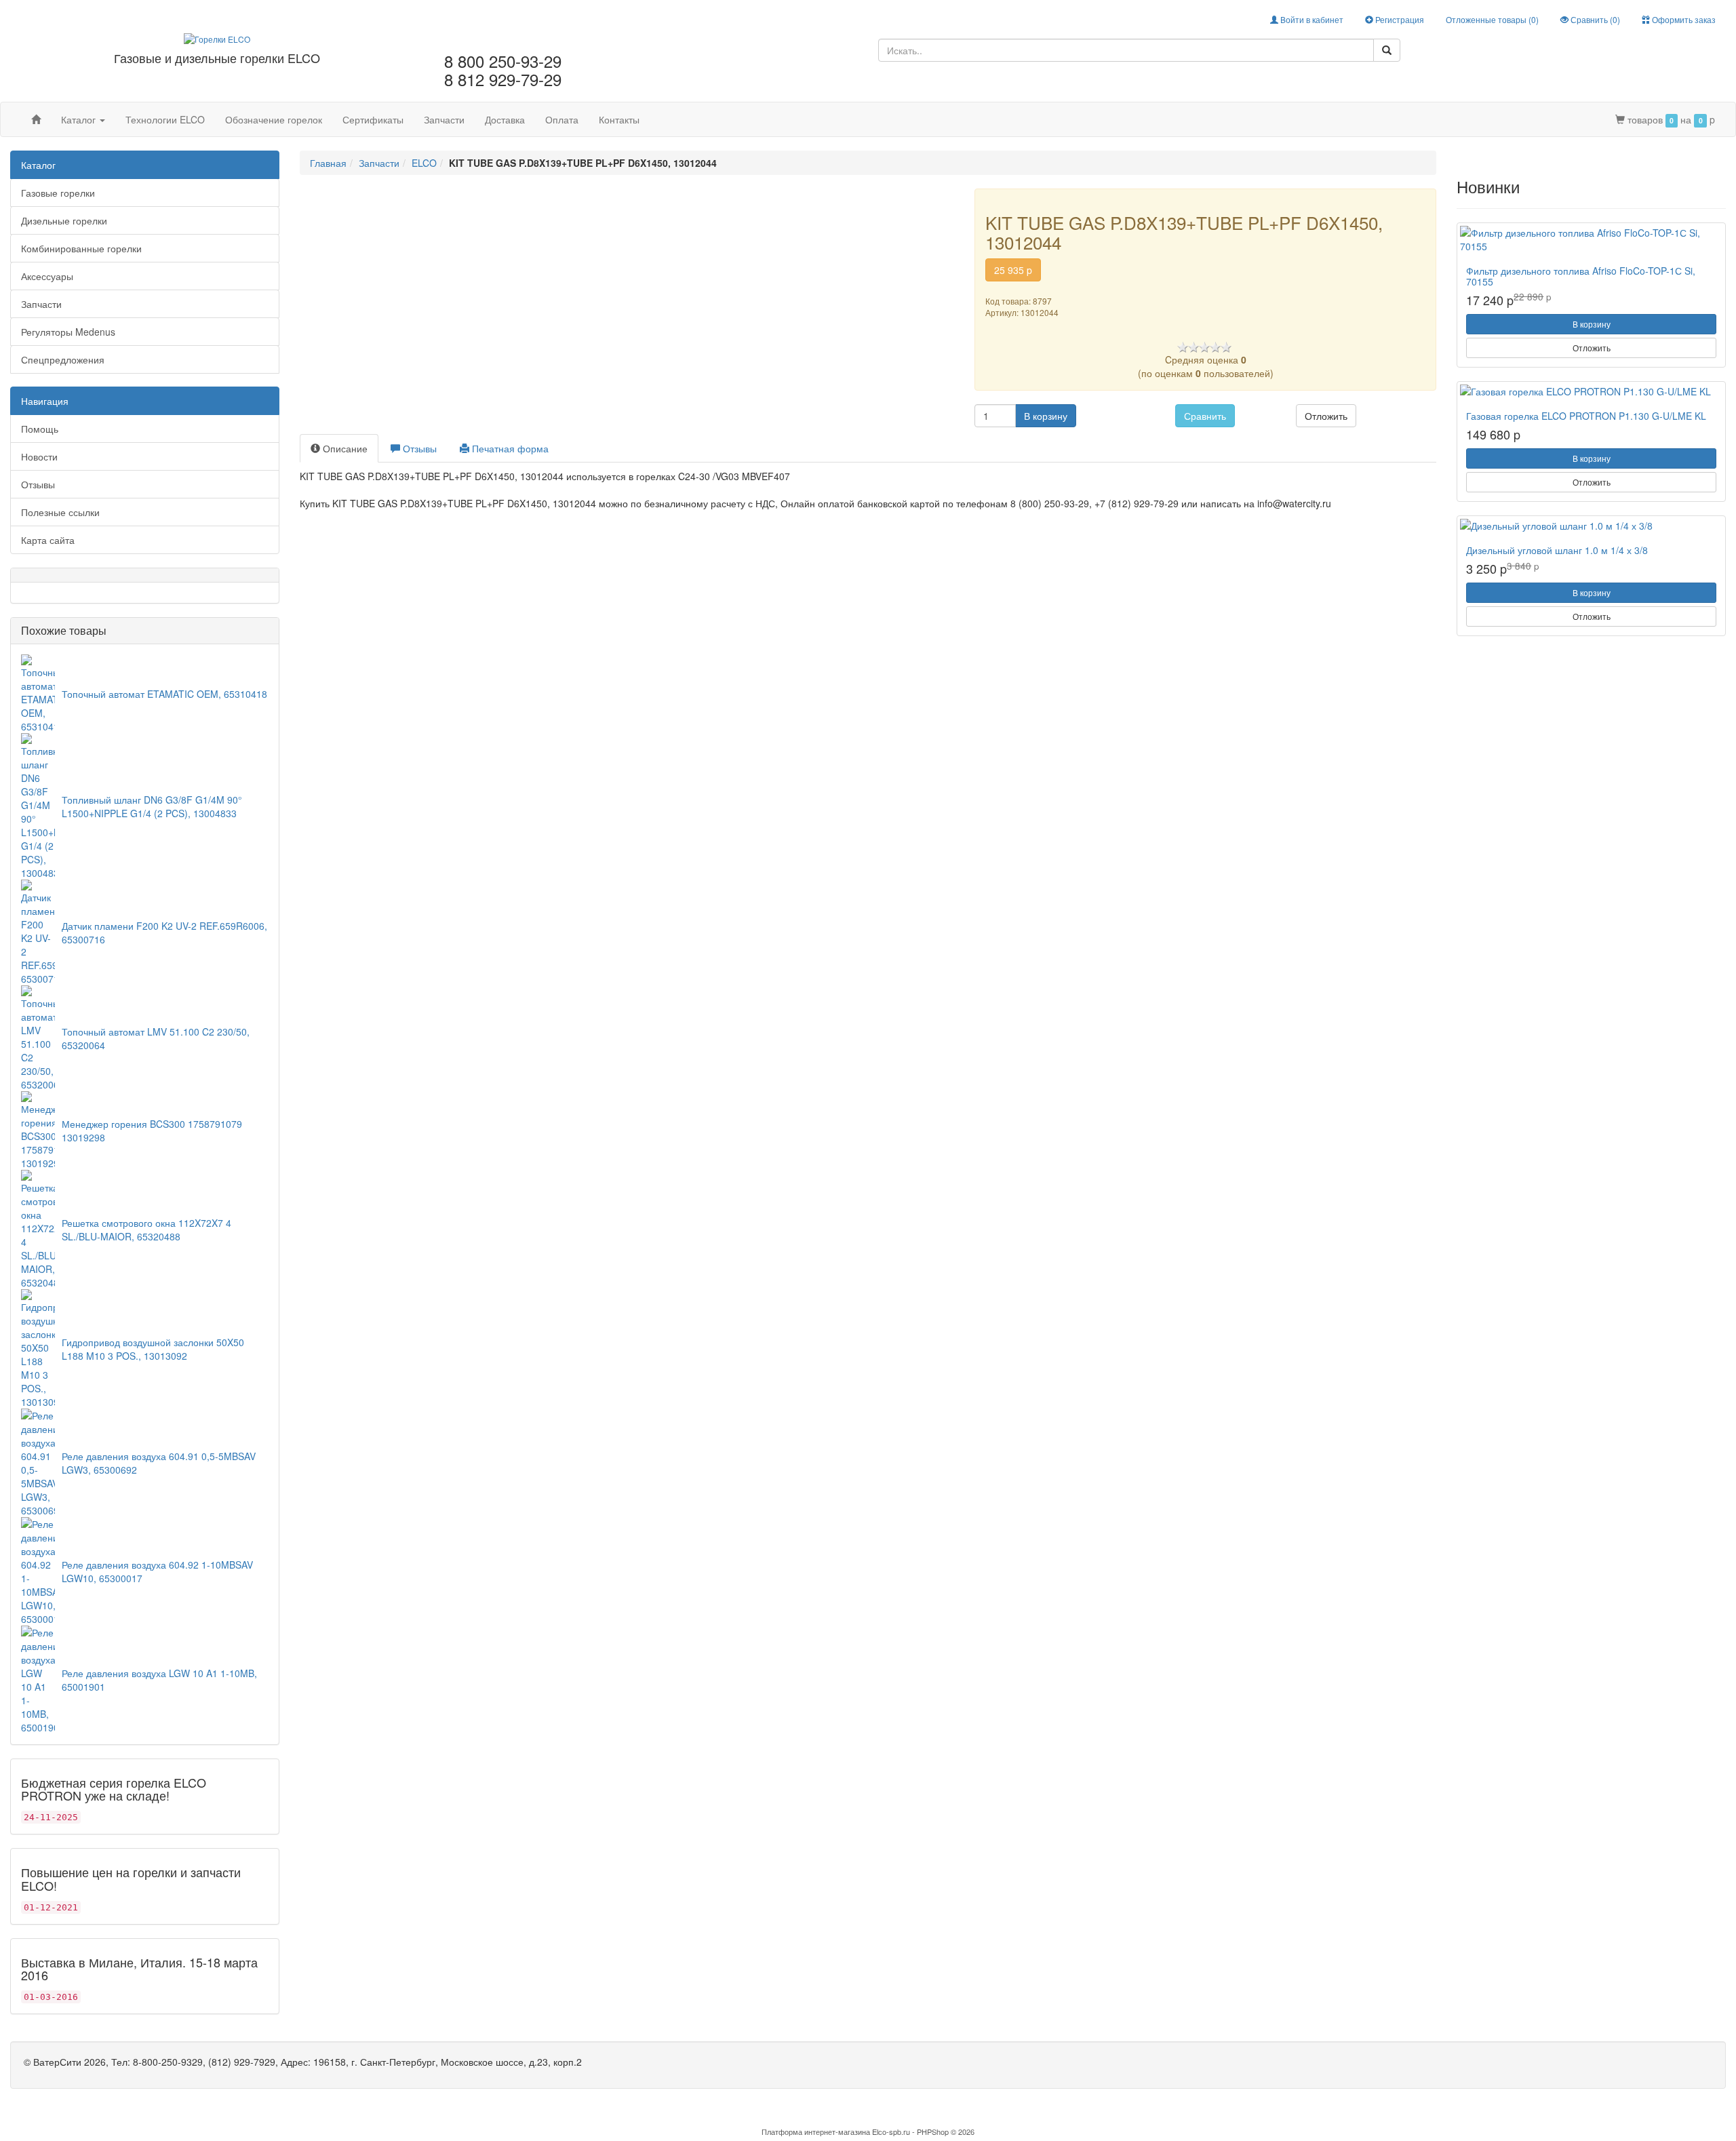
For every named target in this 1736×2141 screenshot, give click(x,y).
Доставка (505, 119)
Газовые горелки (58, 193)
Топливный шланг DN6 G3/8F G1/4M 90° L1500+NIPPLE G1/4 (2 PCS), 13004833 (152, 806)
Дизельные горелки (64, 220)
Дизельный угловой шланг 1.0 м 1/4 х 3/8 (1557, 550)
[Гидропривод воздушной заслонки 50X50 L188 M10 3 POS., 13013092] (38, 1347)
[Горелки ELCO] (217, 37)
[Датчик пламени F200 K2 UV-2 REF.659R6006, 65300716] (38, 930)
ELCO (424, 163)
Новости (39, 456)
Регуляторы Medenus (68, 332)
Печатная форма (509, 448)
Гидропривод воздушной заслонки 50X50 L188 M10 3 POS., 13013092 (153, 1349)
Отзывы (38, 484)
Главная (328, 163)
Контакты (619, 119)
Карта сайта (48, 540)
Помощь (40, 429)
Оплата (562, 119)
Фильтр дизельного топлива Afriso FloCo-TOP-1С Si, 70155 (1581, 276)
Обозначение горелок (274, 119)
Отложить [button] (1326, 416)
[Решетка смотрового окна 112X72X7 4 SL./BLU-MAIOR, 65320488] (38, 1227)
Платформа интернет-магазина (816, 2132)
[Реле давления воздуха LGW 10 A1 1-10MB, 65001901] (38, 1678)
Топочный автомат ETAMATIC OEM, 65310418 (164, 694)
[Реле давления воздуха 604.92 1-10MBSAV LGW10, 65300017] (38, 1569)
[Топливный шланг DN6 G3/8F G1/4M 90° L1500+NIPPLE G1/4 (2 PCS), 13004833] (38, 804)
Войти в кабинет (1311, 19)
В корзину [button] (1046, 416)
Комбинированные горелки (81, 248)
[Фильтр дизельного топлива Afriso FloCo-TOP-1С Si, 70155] (1591, 239)
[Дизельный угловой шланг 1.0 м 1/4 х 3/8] (1591, 526)
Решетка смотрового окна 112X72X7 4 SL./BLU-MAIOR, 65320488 (146, 1230)
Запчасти (444, 119)
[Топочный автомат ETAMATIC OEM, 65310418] (38, 692)
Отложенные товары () (1492, 19)
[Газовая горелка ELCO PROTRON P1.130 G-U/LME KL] (1591, 391)
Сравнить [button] (1205, 416)
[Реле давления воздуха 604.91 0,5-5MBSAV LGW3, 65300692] (38, 1461)
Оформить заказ (1683, 19)
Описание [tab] (344, 448)
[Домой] (36, 119)
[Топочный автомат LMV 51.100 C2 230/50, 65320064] (38, 1036)
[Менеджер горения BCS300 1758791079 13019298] (38, 1128)
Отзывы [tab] (418, 448)
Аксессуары (47, 276)
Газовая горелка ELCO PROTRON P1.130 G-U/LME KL (1586, 416)
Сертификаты (373, 119)
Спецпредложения (63, 359)
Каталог (80, 119)
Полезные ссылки (60, 512)
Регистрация (1399, 19)
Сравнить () (1594, 19)
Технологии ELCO (165, 119)
